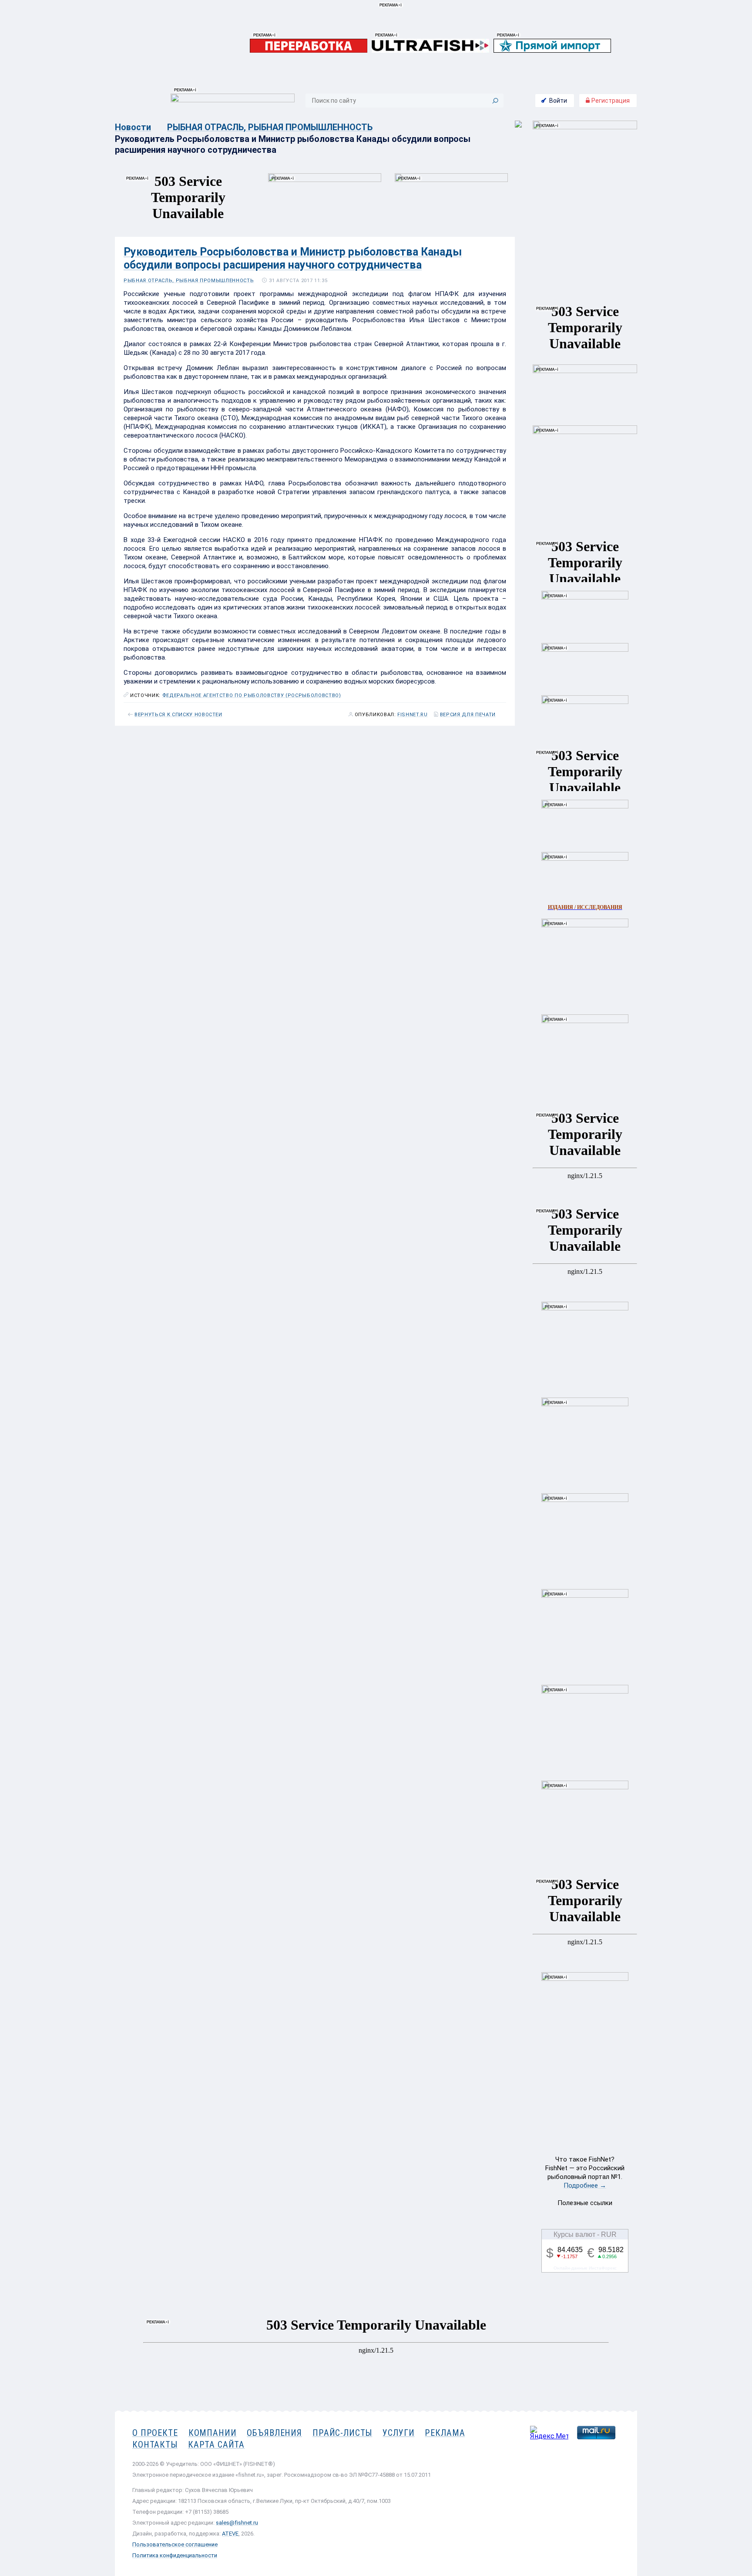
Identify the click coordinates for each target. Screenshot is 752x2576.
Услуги (398, 2433)
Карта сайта (216, 2445)
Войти (558, 101)
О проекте (155, 2433)
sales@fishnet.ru (237, 2523)
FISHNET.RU (413, 715)
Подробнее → (585, 2185)
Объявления (274, 2433)
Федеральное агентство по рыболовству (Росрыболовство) (252, 695)
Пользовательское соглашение (175, 2544)
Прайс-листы (342, 2433)
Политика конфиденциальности (175, 2555)
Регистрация (610, 101)
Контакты (155, 2445)
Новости (133, 127)
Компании (213, 2433)
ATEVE (230, 2534)
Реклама (445, 2433)
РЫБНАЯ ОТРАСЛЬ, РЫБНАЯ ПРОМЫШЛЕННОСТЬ (270, 127)
